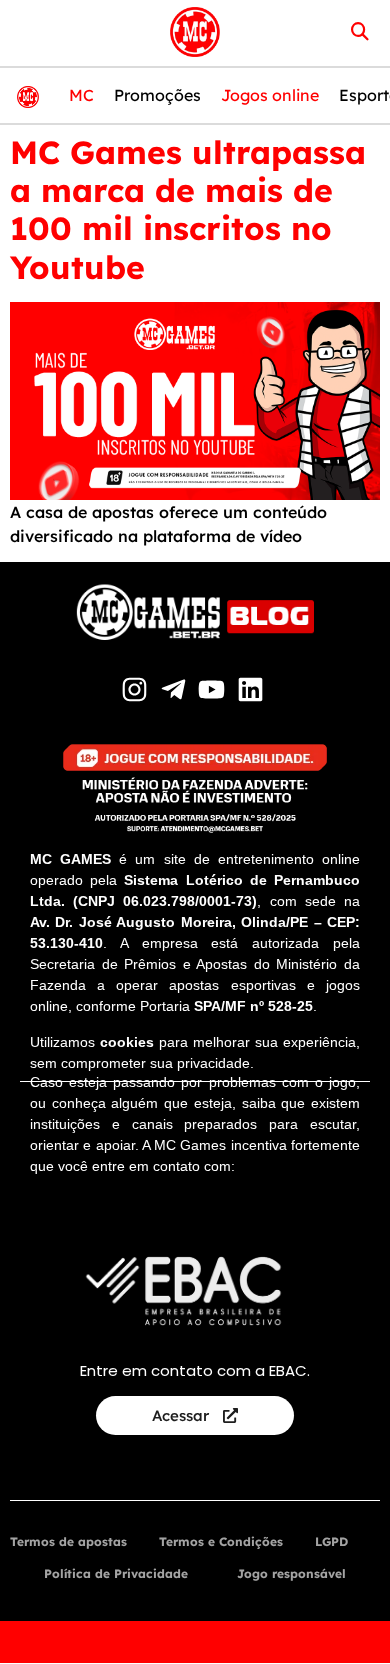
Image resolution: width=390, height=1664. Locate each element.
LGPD (331, 1541)
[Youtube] (214, 689)
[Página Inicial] (195, 32)
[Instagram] (137, 689)
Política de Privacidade (116, 1573)
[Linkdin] (253, 689)
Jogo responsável (291, 1573)
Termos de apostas (68, 1541)
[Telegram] (175, 689)
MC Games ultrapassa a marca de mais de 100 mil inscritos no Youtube (188, 209)
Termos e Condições (221, 1541)
